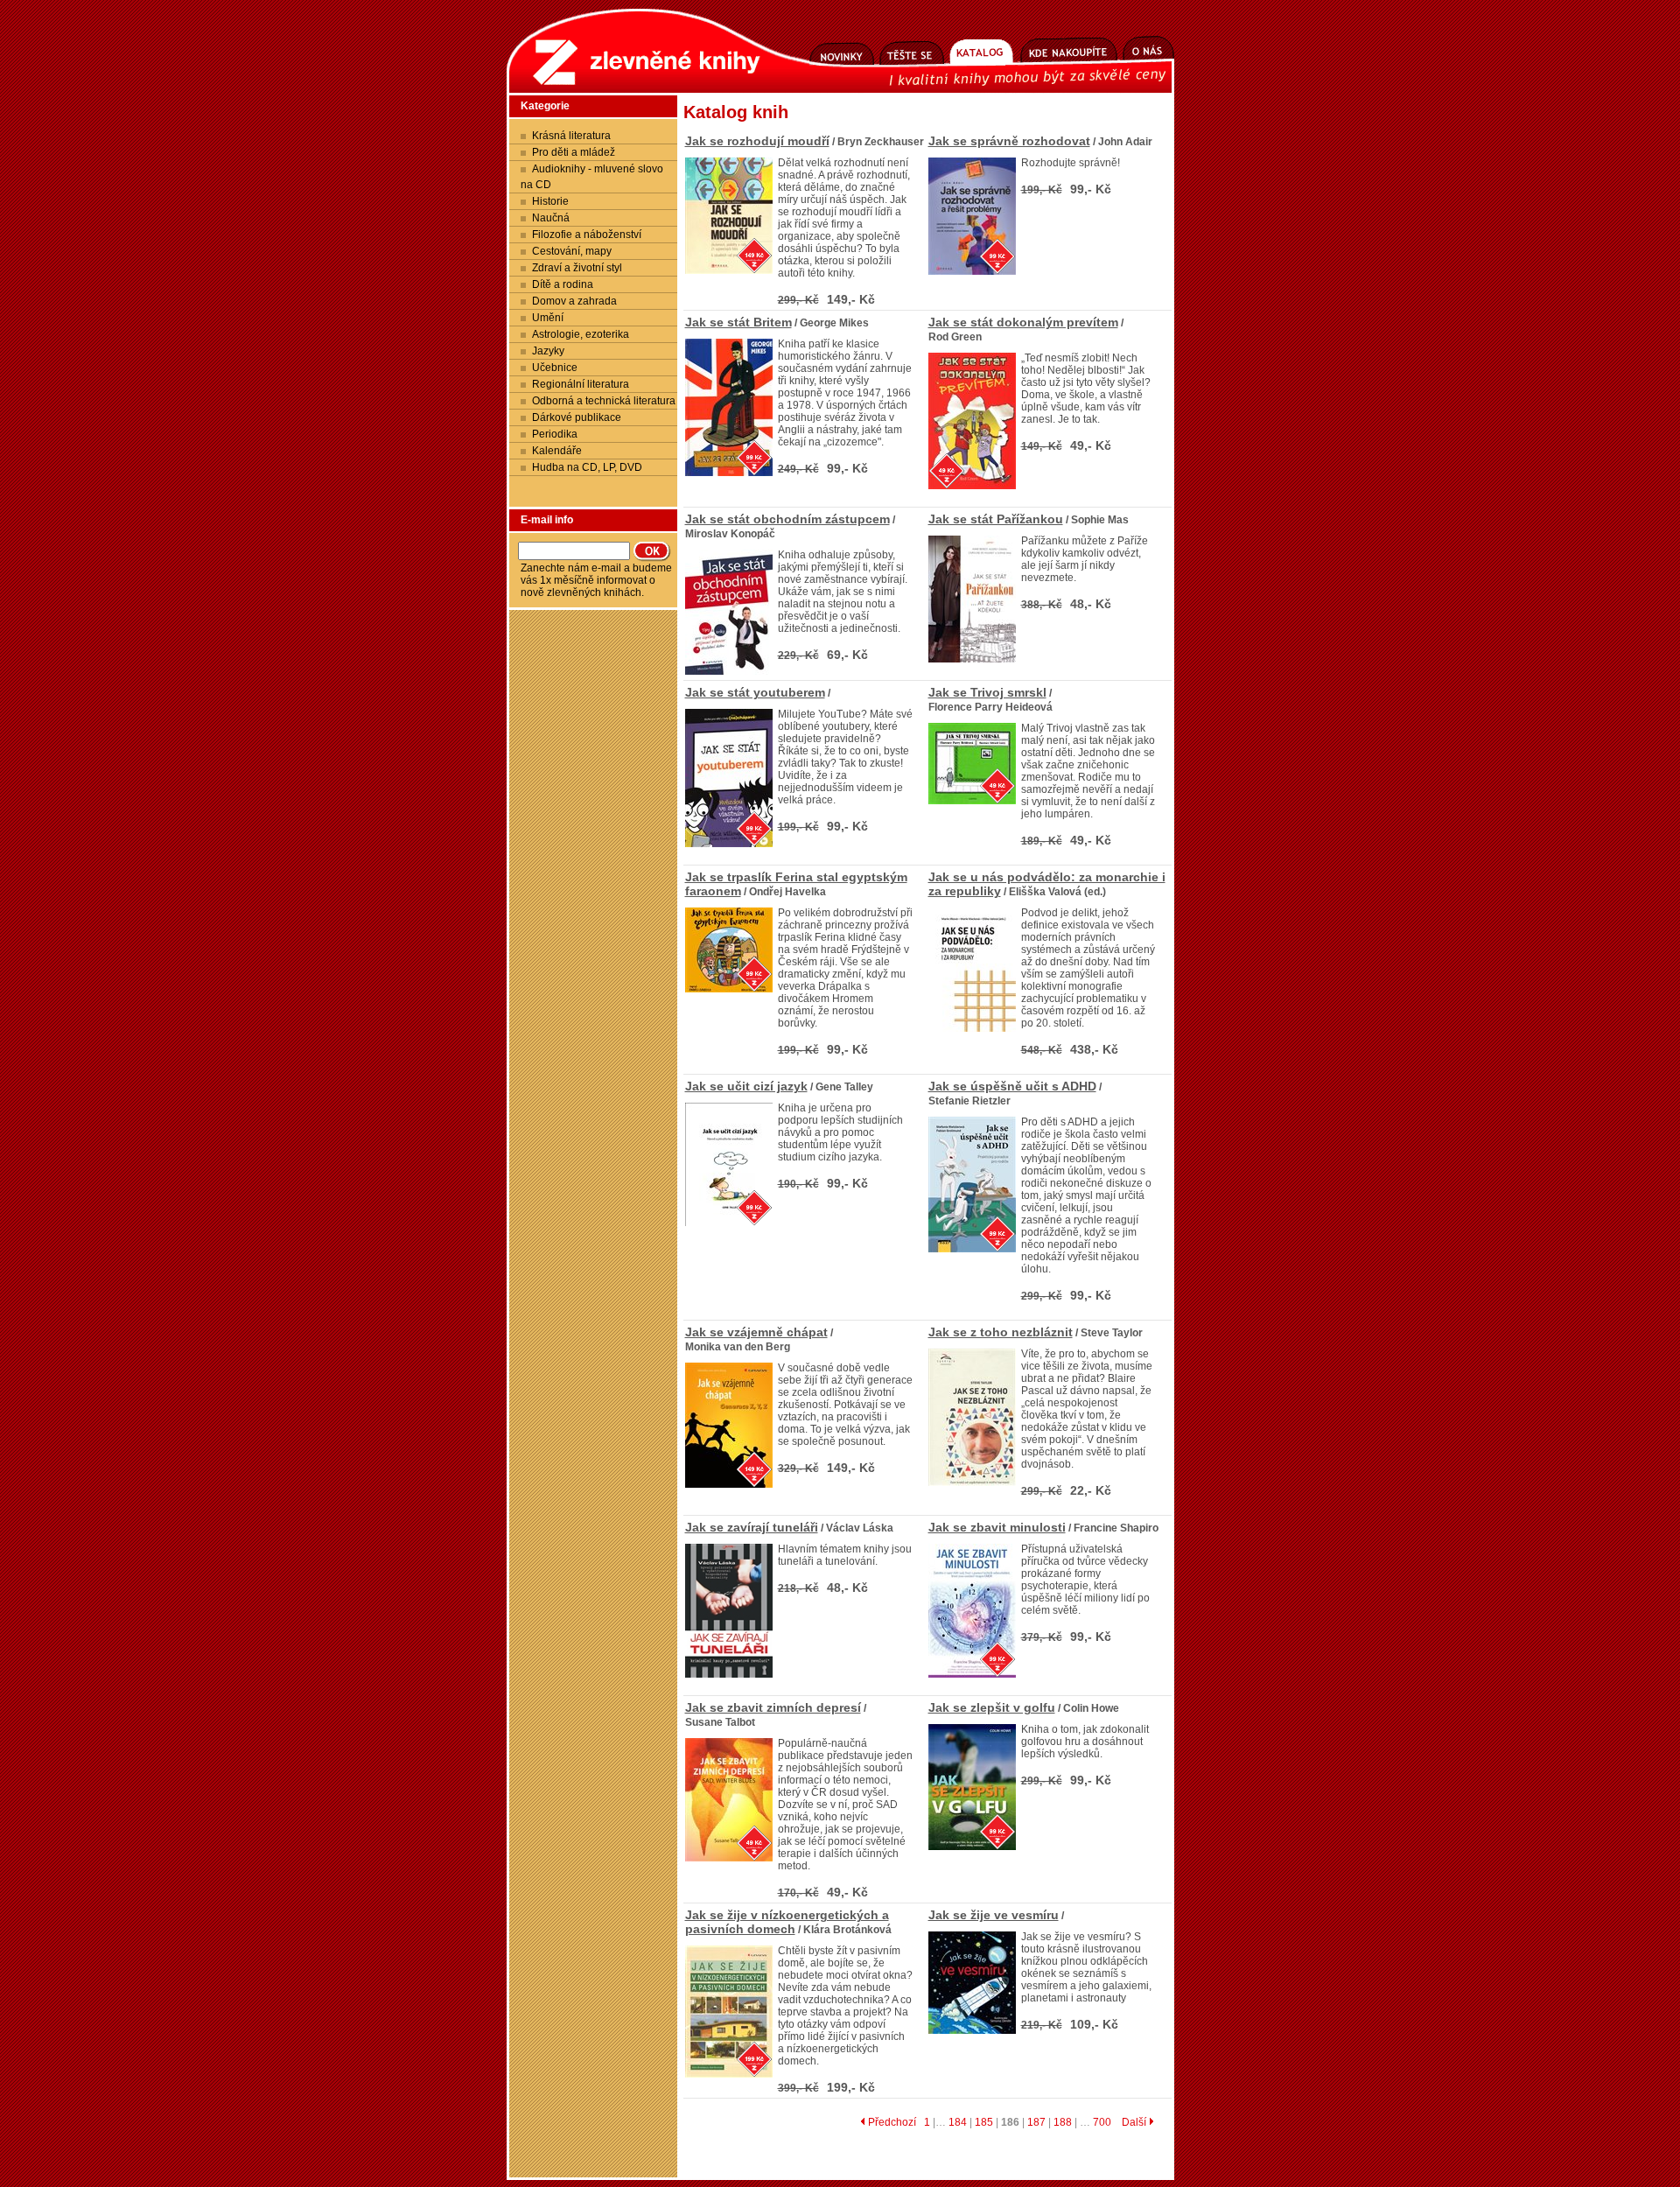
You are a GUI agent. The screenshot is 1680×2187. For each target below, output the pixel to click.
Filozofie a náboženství (587, 235)
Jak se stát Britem (738, 322)
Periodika (555, 434)
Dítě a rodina (563, 284)
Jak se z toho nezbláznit (1001, 1332)
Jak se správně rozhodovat (1009, 141)
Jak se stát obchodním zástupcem (787, 519)
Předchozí (891, 2122)
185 (984, 2122)
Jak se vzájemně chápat (756, 1332)
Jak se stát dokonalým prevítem (1023, 322)
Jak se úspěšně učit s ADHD (1012, 1086)
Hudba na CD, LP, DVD (587, 467)
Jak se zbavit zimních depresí (773, 1707)
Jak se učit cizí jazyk (746, 1086)
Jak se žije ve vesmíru (994, 1915)
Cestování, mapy (572, 251)
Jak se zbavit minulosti (997, 1527)
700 (1102, 2122)
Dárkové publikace (577, 417)
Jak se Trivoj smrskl (987, 692)
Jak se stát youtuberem (755, 692)
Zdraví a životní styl (577, 268)
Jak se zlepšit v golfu (992, 1707)
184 (958, 2122)
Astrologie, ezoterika (581, 334)
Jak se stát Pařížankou (996, 519)
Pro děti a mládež (574, 152)
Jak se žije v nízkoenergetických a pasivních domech (787, 1922)
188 (1063, 2122)
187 (1036, 2122)
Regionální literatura (581, 384)
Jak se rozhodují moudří (757, 141)
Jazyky (548, 351)
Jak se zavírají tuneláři (752, 1527)
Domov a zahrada (574, 301)
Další (1135, 2122)
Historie (550, 201)
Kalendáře (557, 451)
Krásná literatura (571, 136)
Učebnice (555, 368)
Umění (548, 318)
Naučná (551, 218)
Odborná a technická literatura (604, 401)
